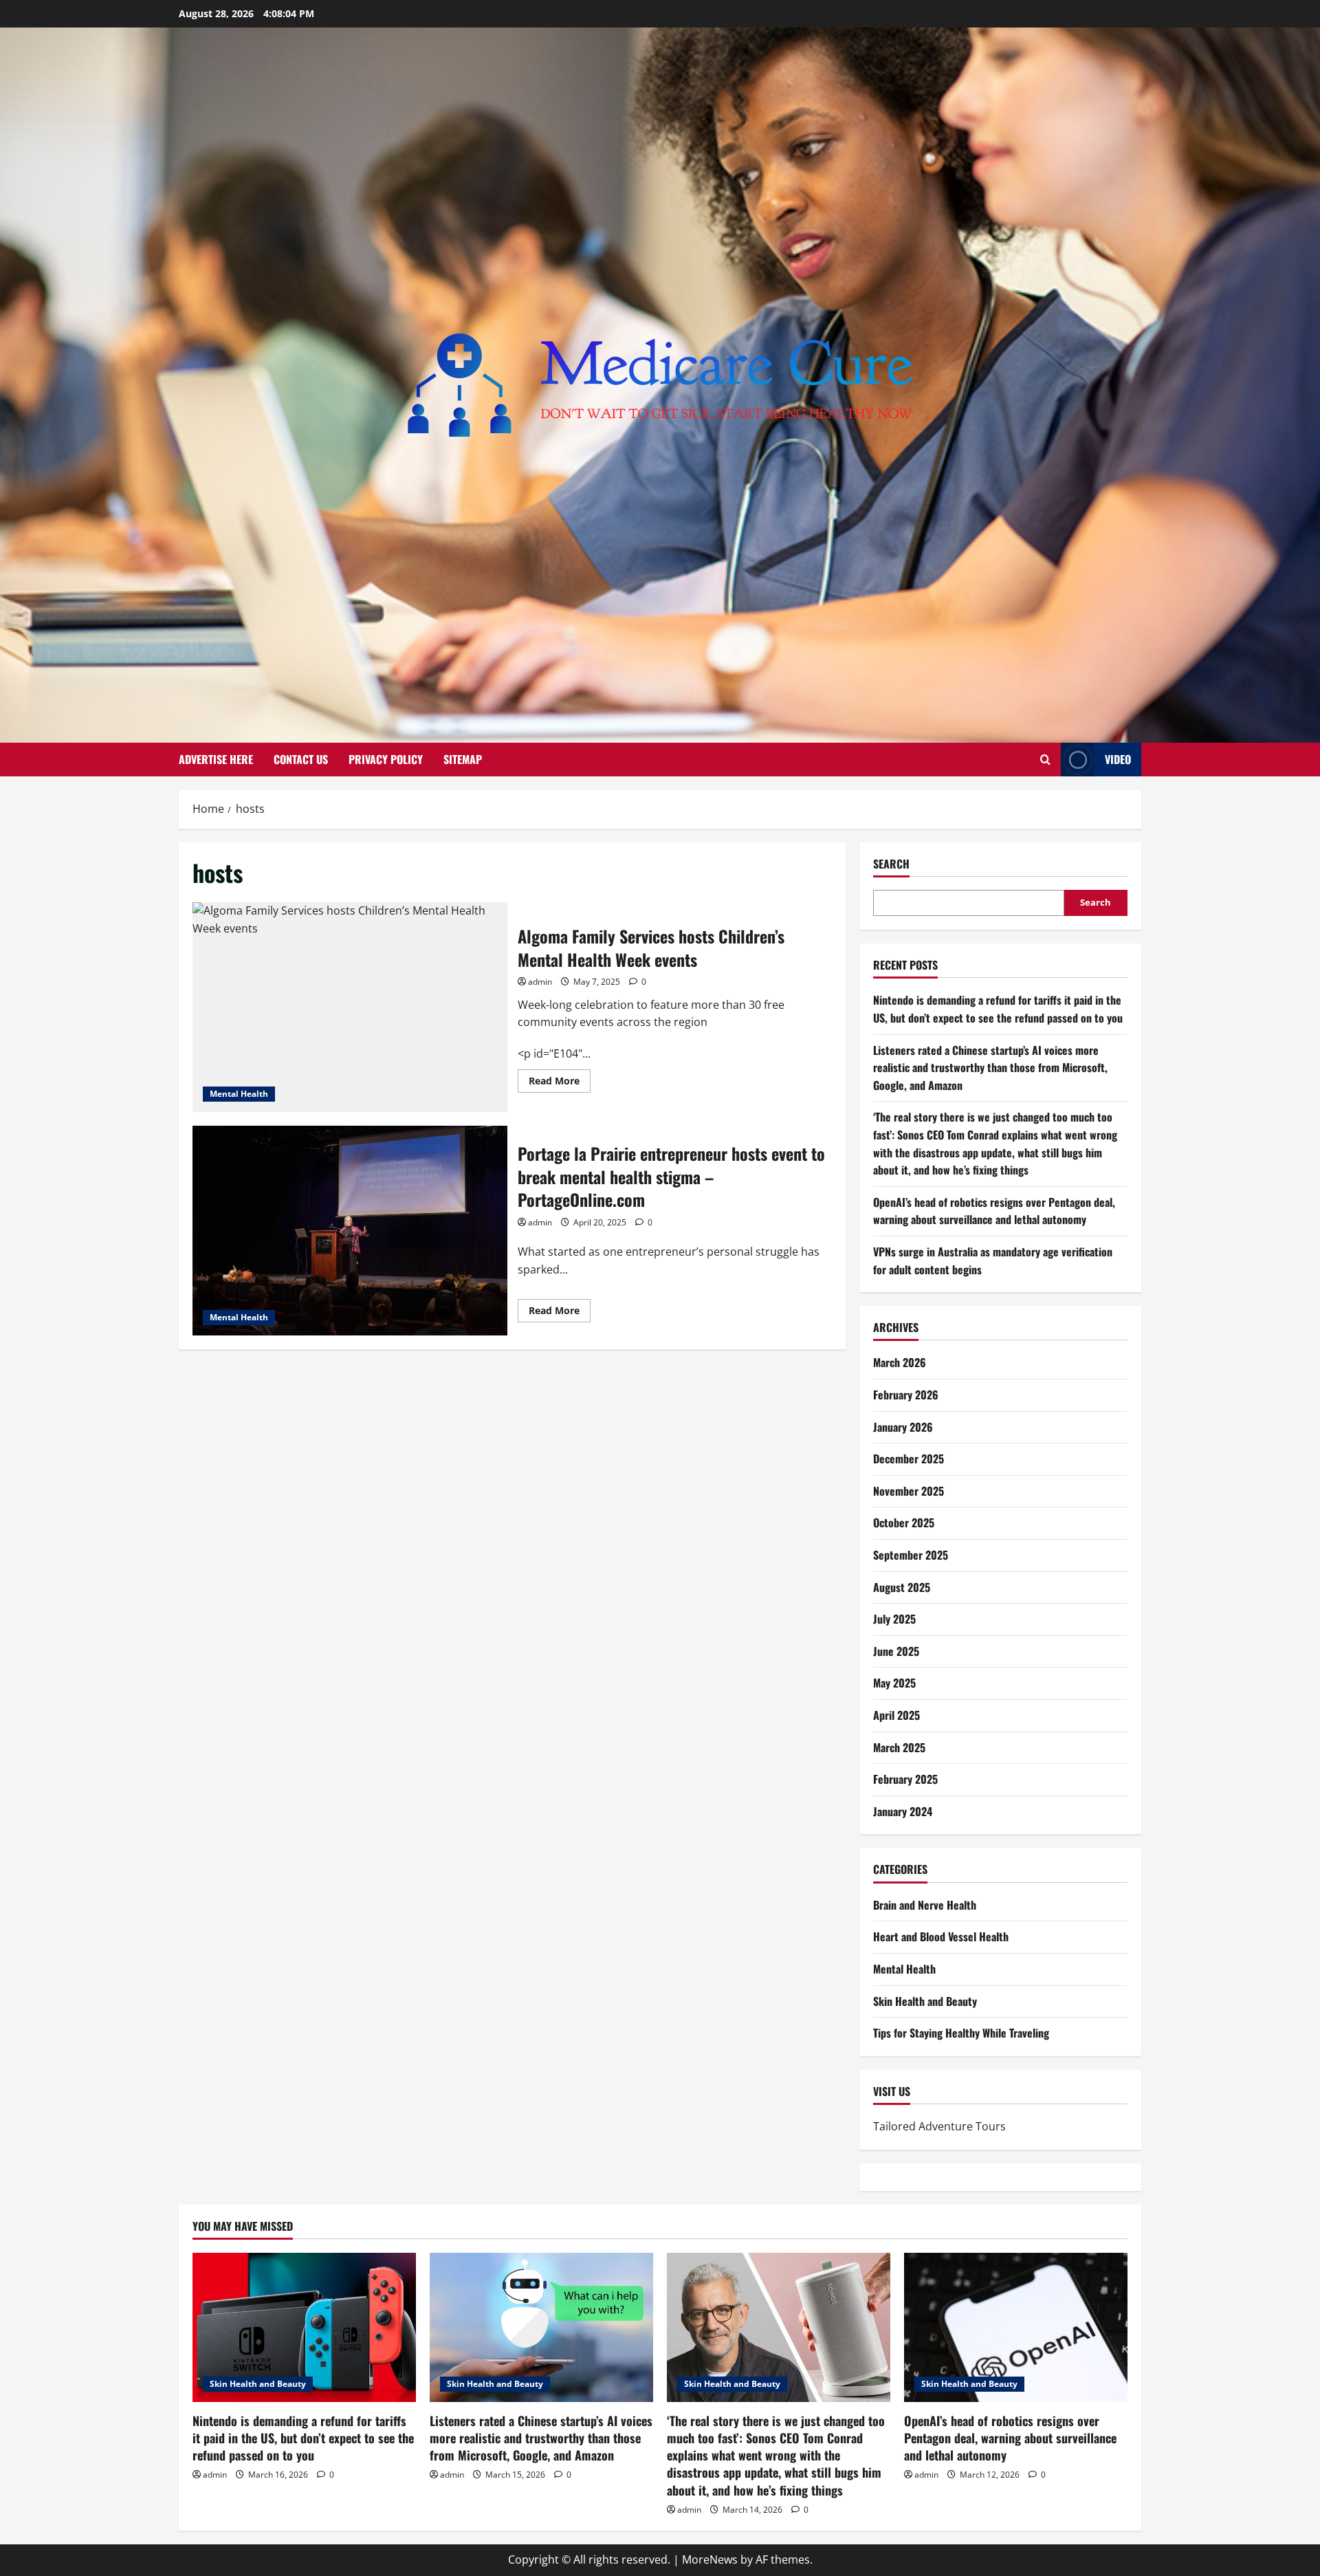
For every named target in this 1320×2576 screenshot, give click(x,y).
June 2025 (896, 1651)
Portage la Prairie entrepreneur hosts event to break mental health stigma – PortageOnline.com (350, 1231)
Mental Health (239, 1094)
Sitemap (463, 759)
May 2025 (894, 1683)
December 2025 (909, 1459)
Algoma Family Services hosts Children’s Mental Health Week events (350, 1007)
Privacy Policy (386, 759)
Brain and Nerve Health (925, 1905)
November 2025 (909, 1491)
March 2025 (899, 1747)
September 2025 (911, 1555)
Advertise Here (216, 759)
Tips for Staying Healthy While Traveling (961, 2033)
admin (540, 982)
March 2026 (900, 1362)
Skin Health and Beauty (925, 2001)
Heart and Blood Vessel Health (941, 1936)
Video (1118, 759)
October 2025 (904, 1522)
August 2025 (902, 1587)
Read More (560, 1083)
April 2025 (896, 1715)
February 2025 (905, 1779)
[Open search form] (1045, 760)
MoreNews (710, 2559)
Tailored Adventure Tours (939, 2126)
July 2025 (894, 1619)
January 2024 (903, 1811)
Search (891, 864)
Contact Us (301, 759)
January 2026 (903, 1427)
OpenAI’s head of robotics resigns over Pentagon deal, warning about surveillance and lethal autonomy (994, 1211)
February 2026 (906, 1395)
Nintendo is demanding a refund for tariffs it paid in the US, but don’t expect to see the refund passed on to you (998, 1009)
